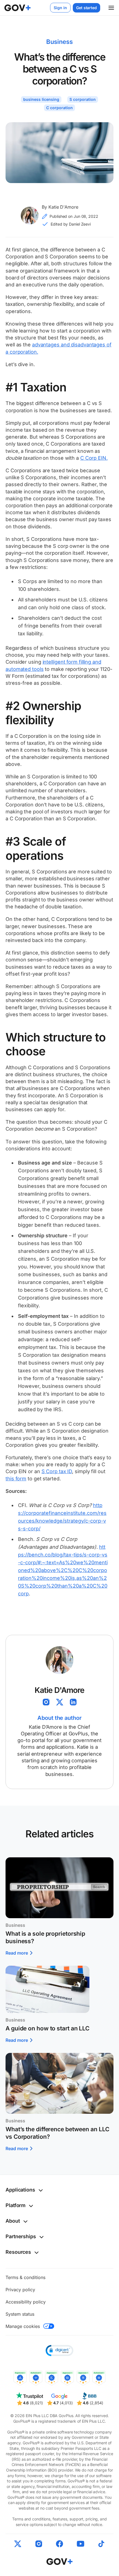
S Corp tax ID (57, 1471)
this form (16, 1479)
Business (59, 42)
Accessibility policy (26, 2302)
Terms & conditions (25, 2277)
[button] (113, 8)
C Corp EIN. (94, 458)
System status (20, 2314)
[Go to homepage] (60, 2561)
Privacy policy (20, 2290)
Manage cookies (23, 2326)
